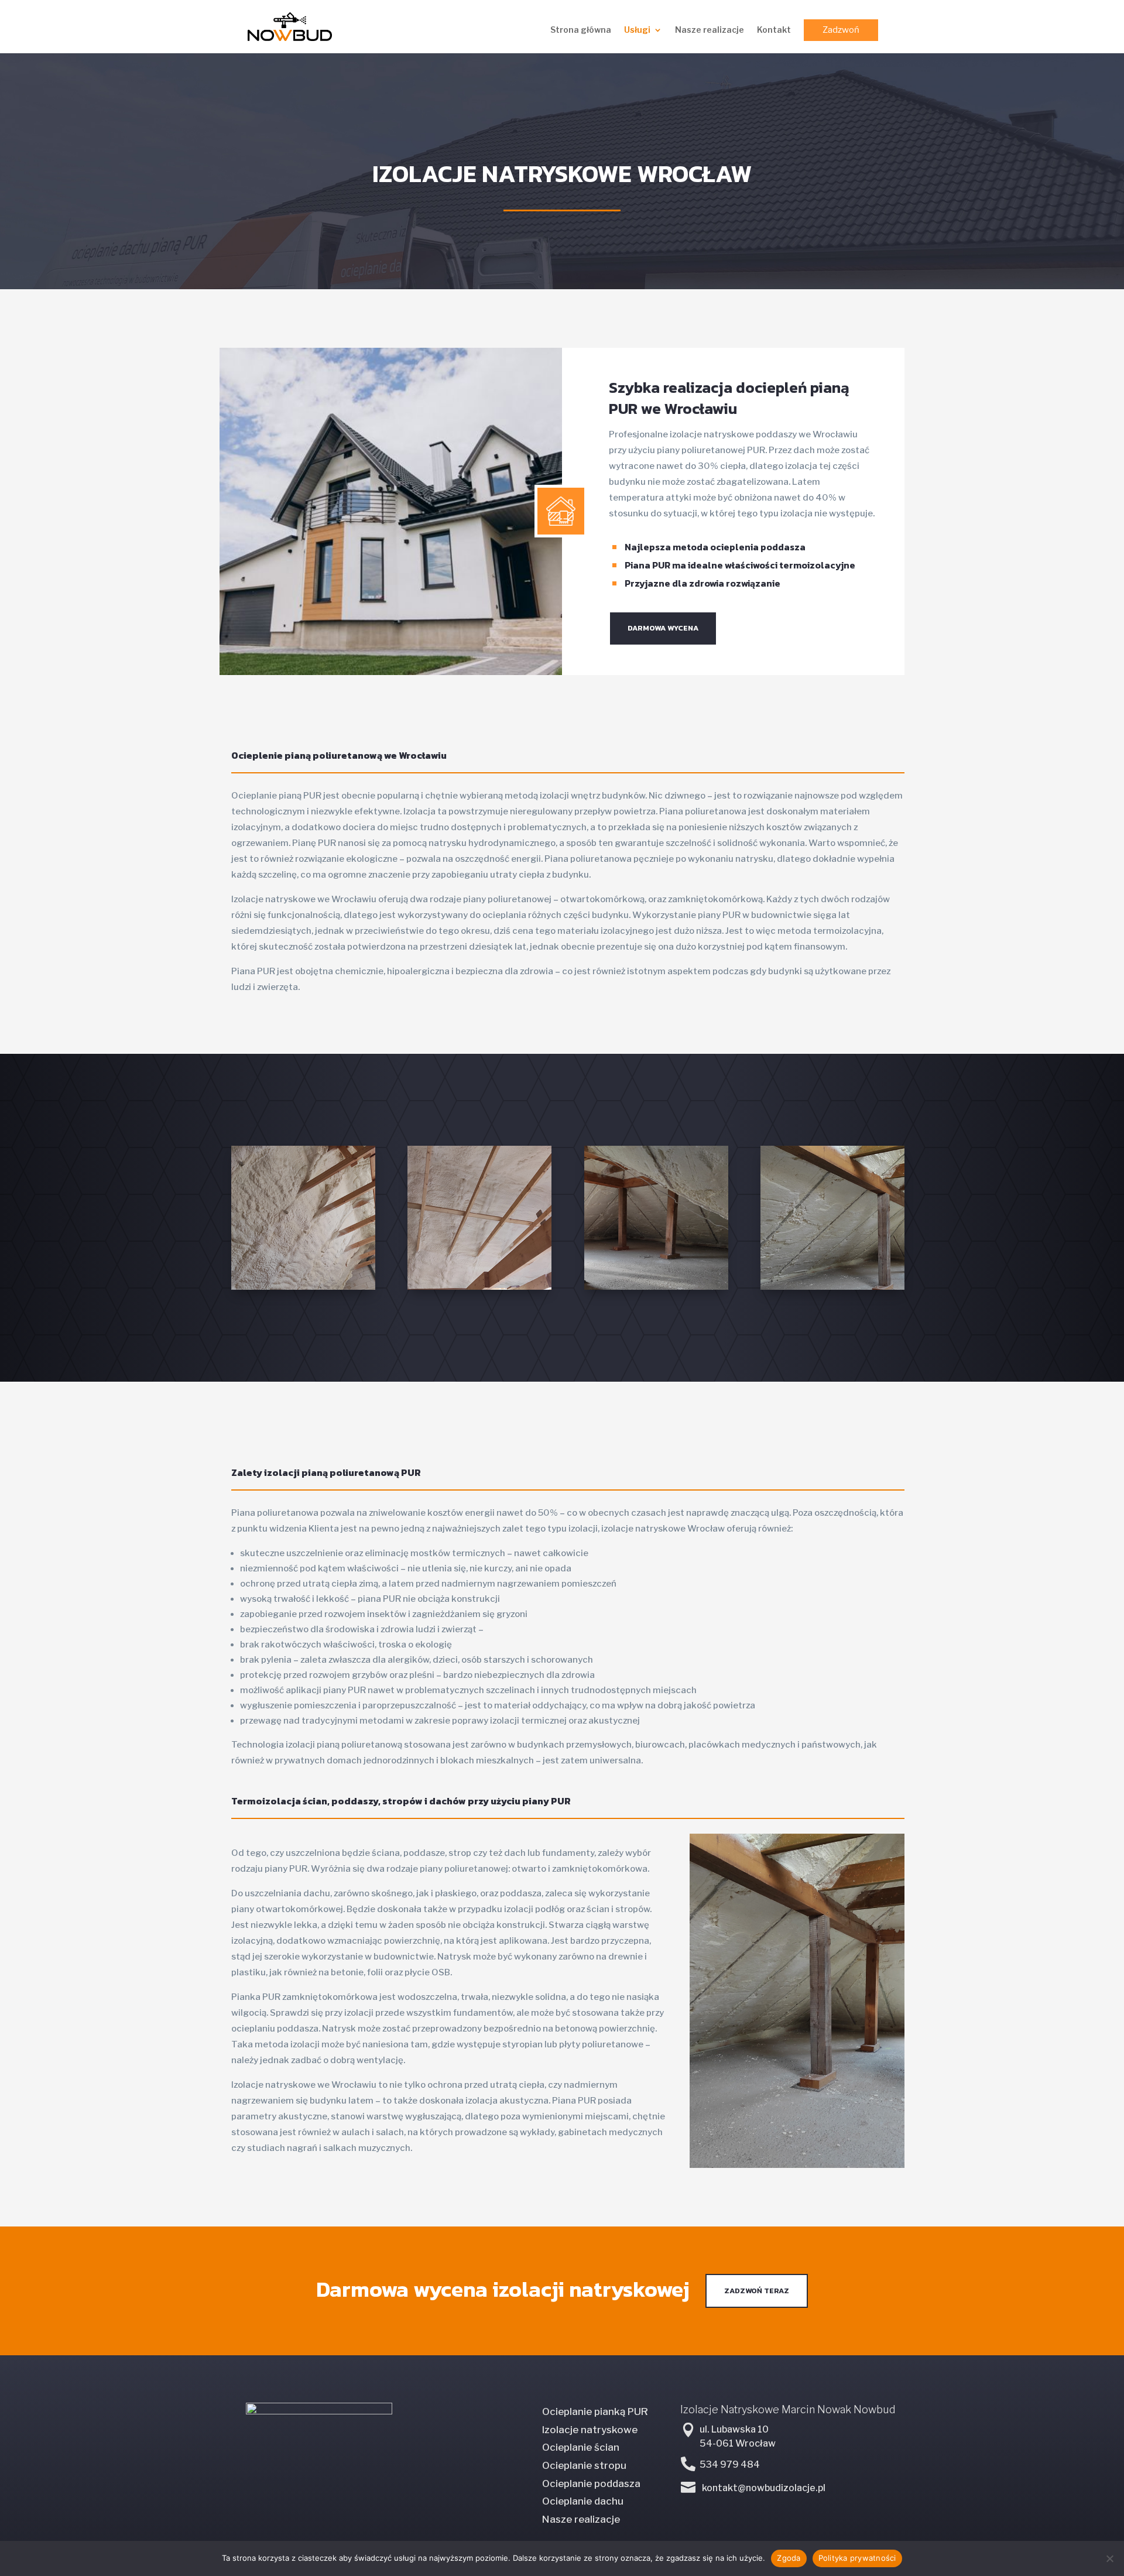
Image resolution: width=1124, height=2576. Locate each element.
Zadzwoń (841, 30)
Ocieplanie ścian (581, 2447)
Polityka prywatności (857, 2558)
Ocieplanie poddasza (591, 2483)
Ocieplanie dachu (583, 2501)
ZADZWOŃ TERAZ (757, 2291)
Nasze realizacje (710, 30)
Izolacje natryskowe (590, 2430)
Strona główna (581, 30)
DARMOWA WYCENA (663, 628)
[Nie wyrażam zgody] (1109, 2558)
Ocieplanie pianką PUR (595, 2411)
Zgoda (789, 2558)
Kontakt (774, 30)
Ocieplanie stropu (584, 2465)
